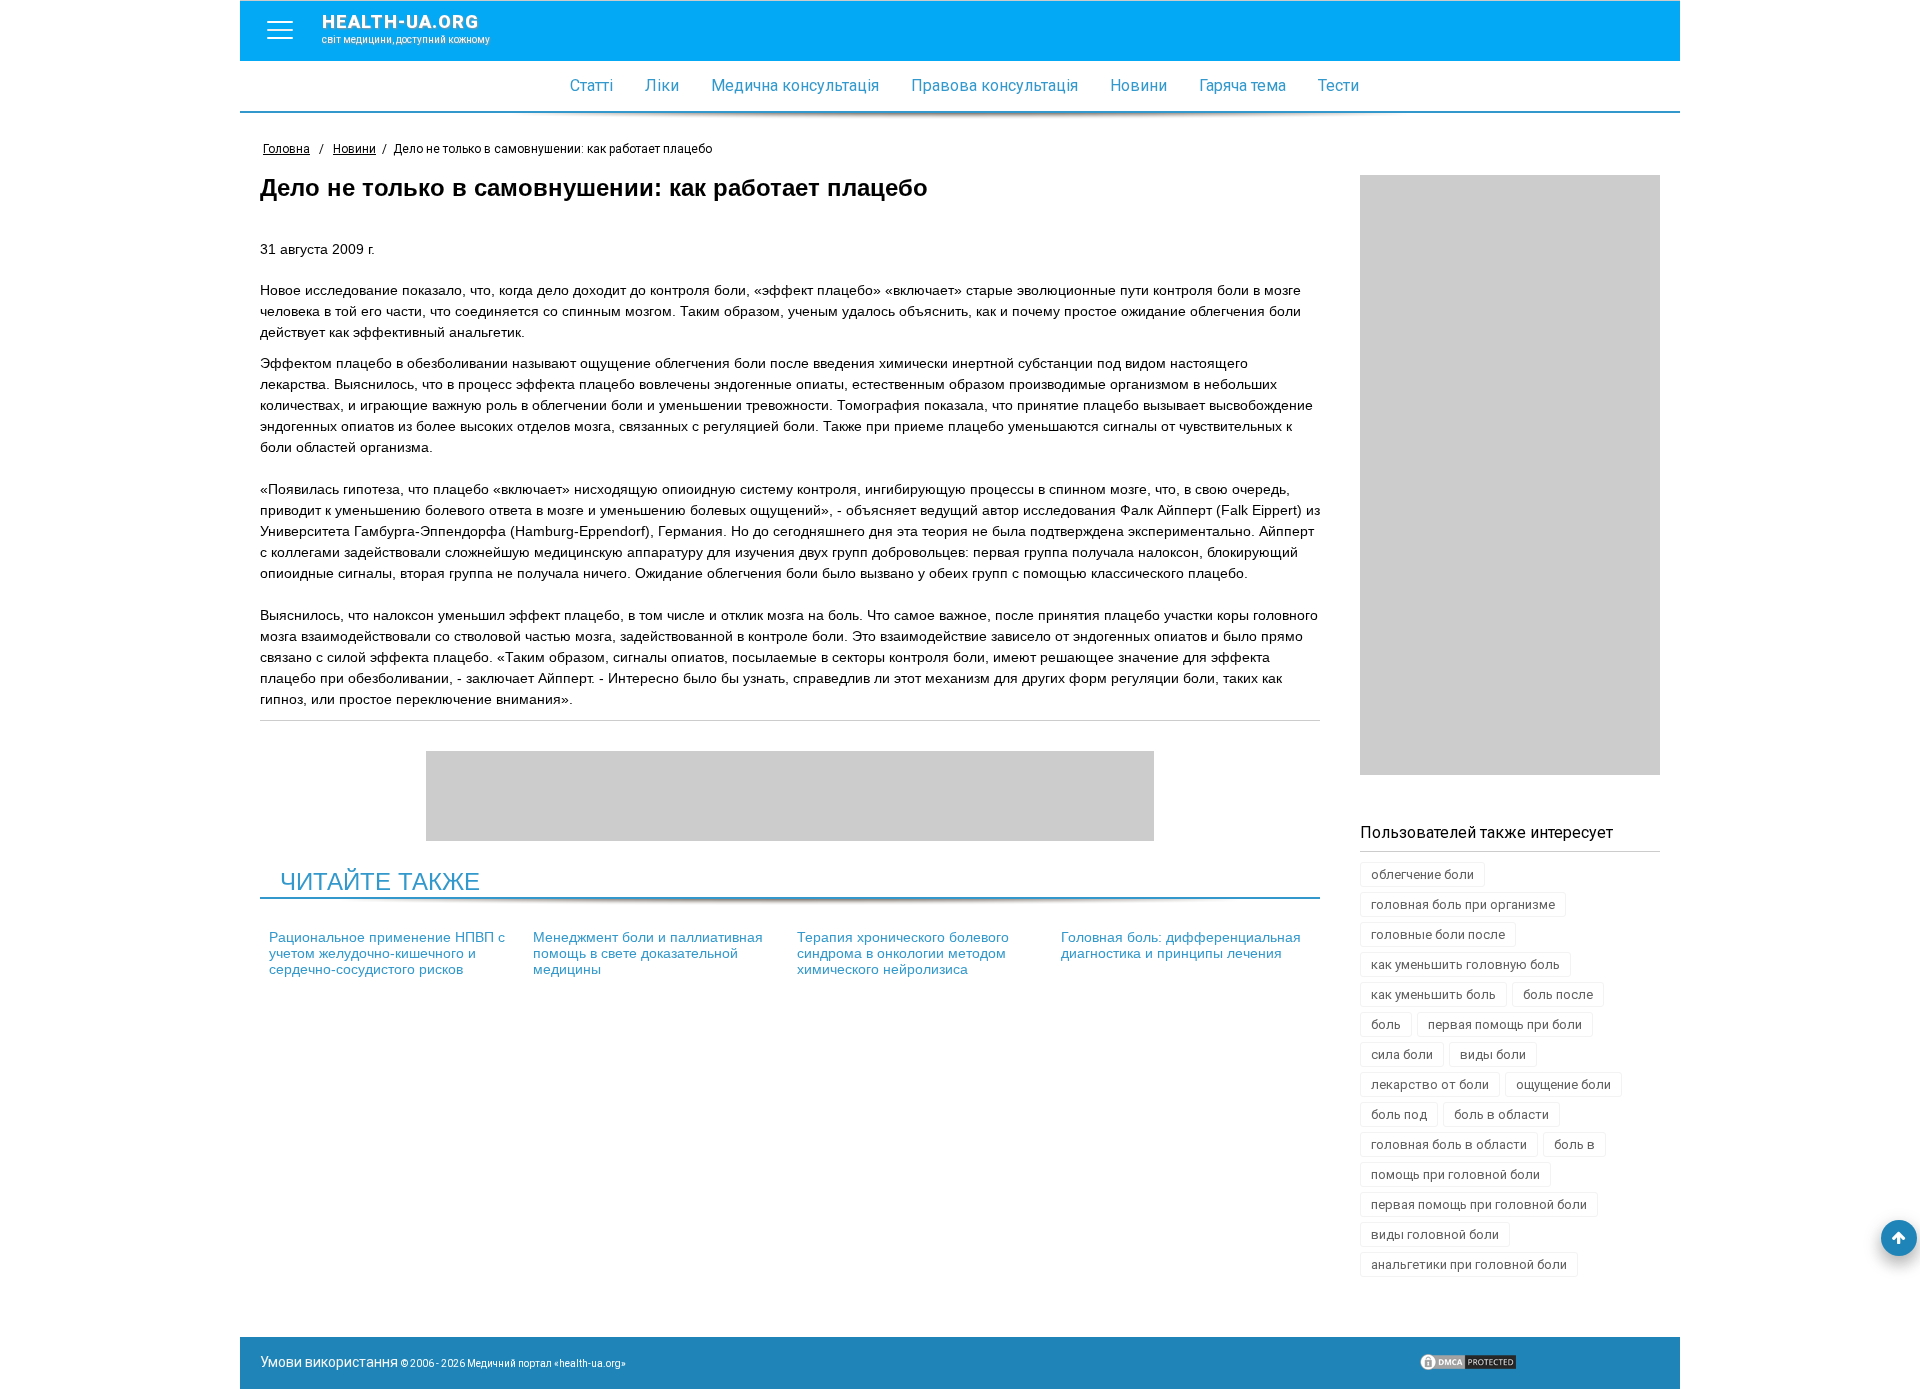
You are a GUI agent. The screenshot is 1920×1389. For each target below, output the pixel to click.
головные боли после (1438, 934)
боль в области (1501, 1114)
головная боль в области (1449, 1144)
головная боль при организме (1463, 904)
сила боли (1402, 1054)
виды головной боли (1435, 1234)
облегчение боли (1422, 874)
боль (1386, 1024)
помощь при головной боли (1455, 1174)
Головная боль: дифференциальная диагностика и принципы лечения (1181, 945)
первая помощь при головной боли (1479, 1204)
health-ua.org (406, 28)
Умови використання (329, 1362)
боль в (1574, 1144)
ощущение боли (1563, 1084)
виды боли (1493, 1054)
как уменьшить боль (1433, 994)
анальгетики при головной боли (1469, 1264)
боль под (1399, 1114)
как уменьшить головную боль (1465, 964)
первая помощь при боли (1505, 1024)
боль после (1558, 994)
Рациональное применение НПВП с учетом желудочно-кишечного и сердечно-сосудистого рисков (387, 953)
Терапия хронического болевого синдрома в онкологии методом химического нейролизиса (903, 953)
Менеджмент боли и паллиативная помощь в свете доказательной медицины (648, 953)
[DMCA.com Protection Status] (1468, 1367)
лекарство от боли (1430, 1084)
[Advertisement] (1510, 475)
